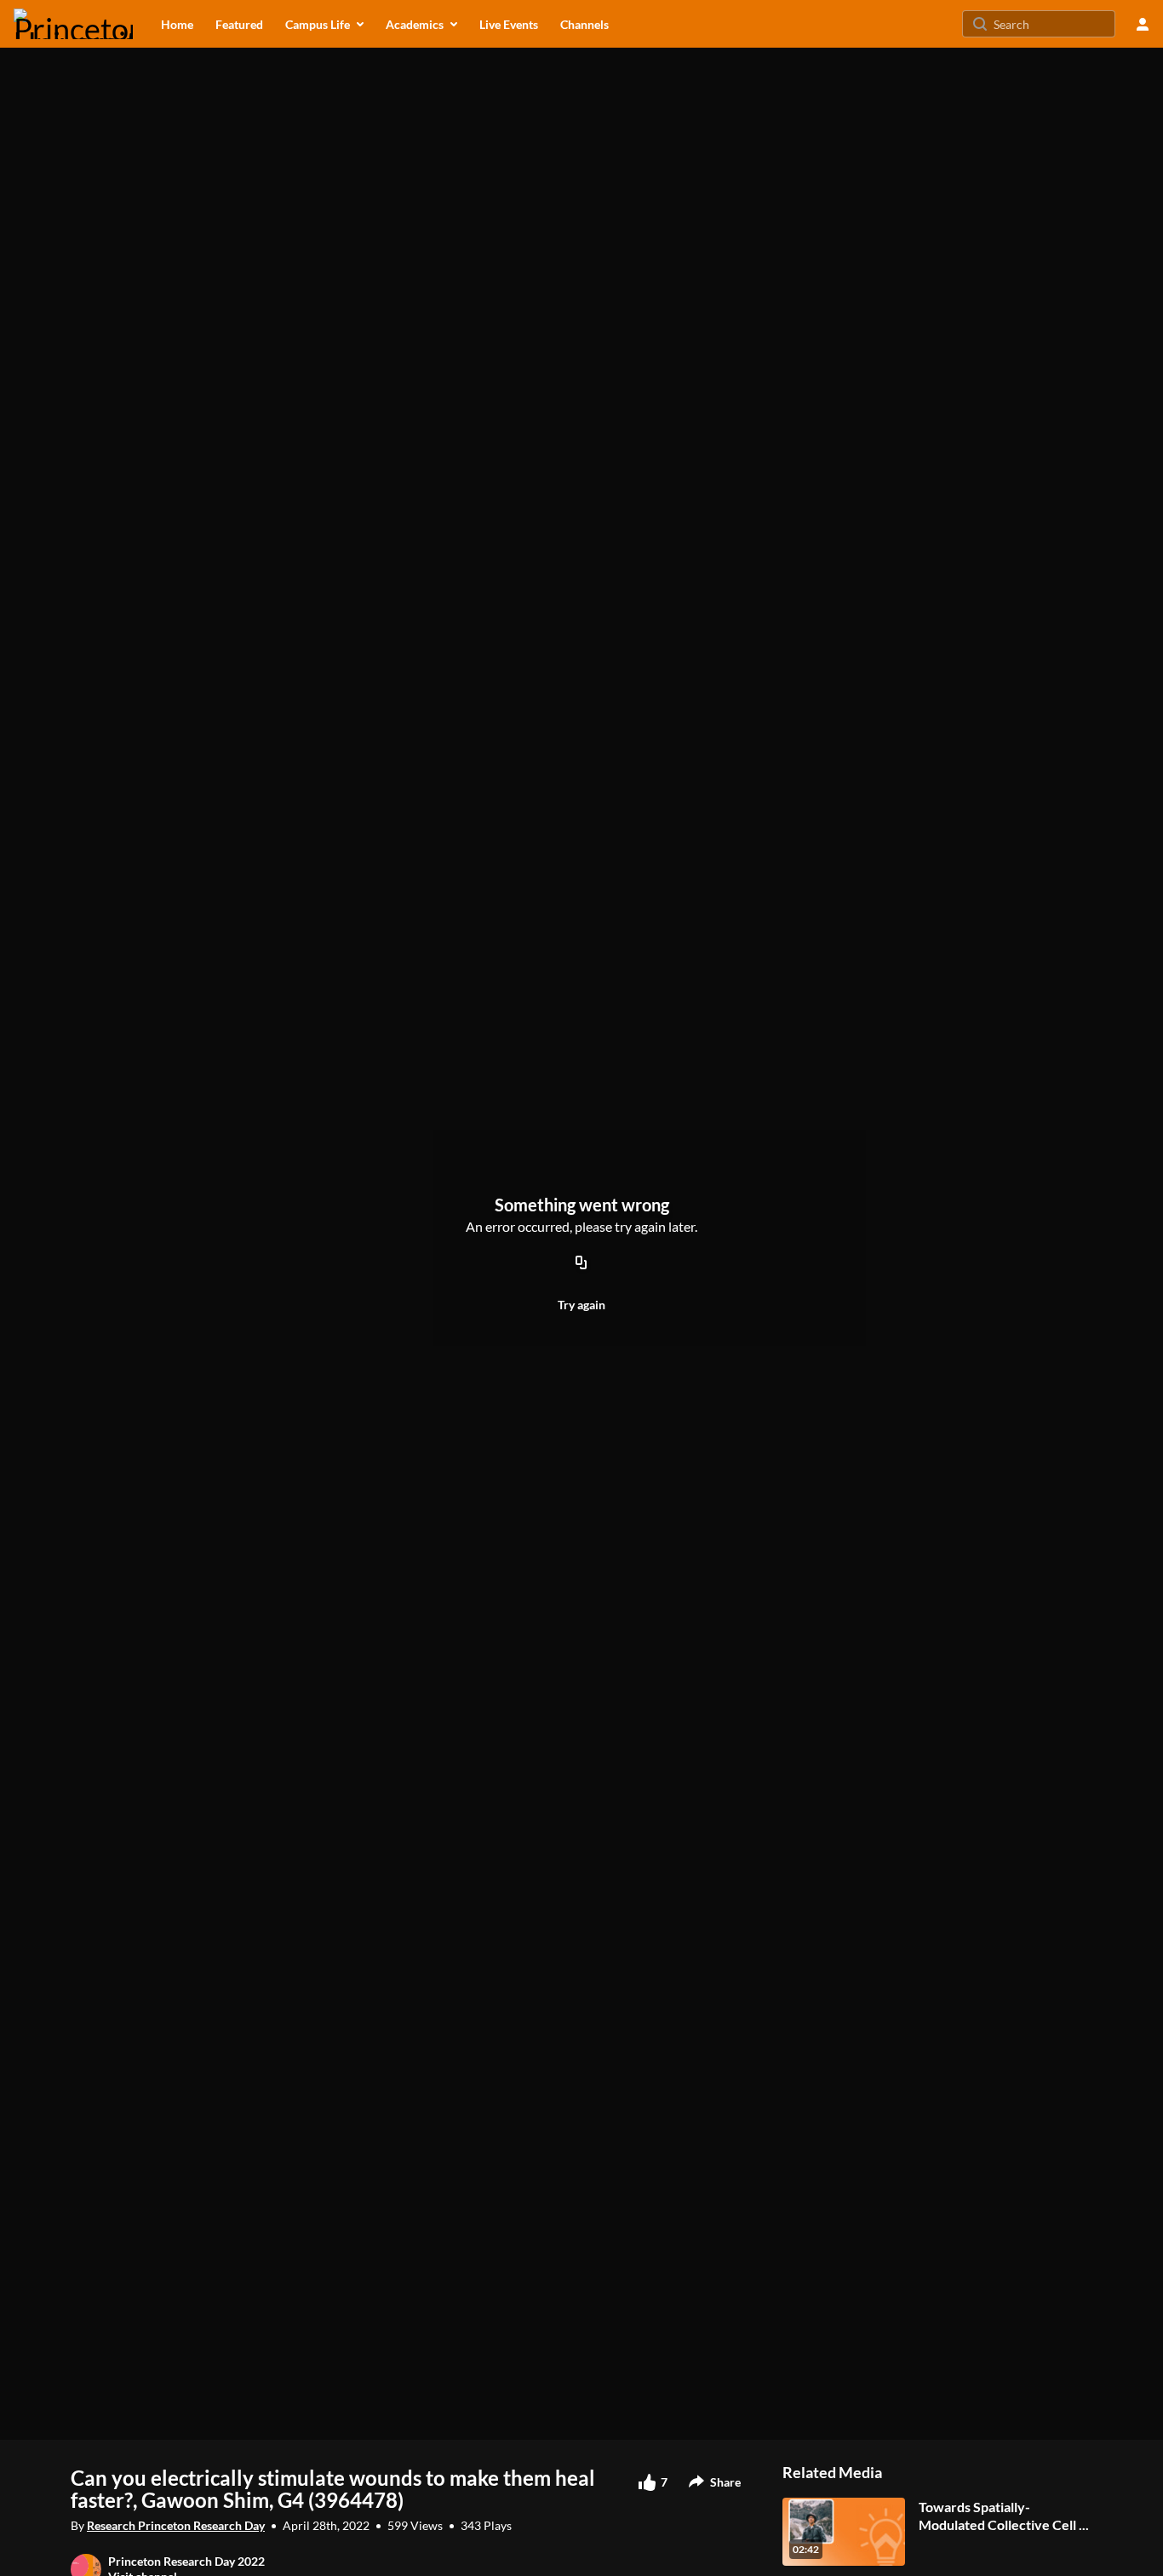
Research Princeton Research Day (176, 2525)
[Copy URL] (581, 1263)
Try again (581, 1305)
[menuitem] (177, 24)
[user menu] (1143, 24)
